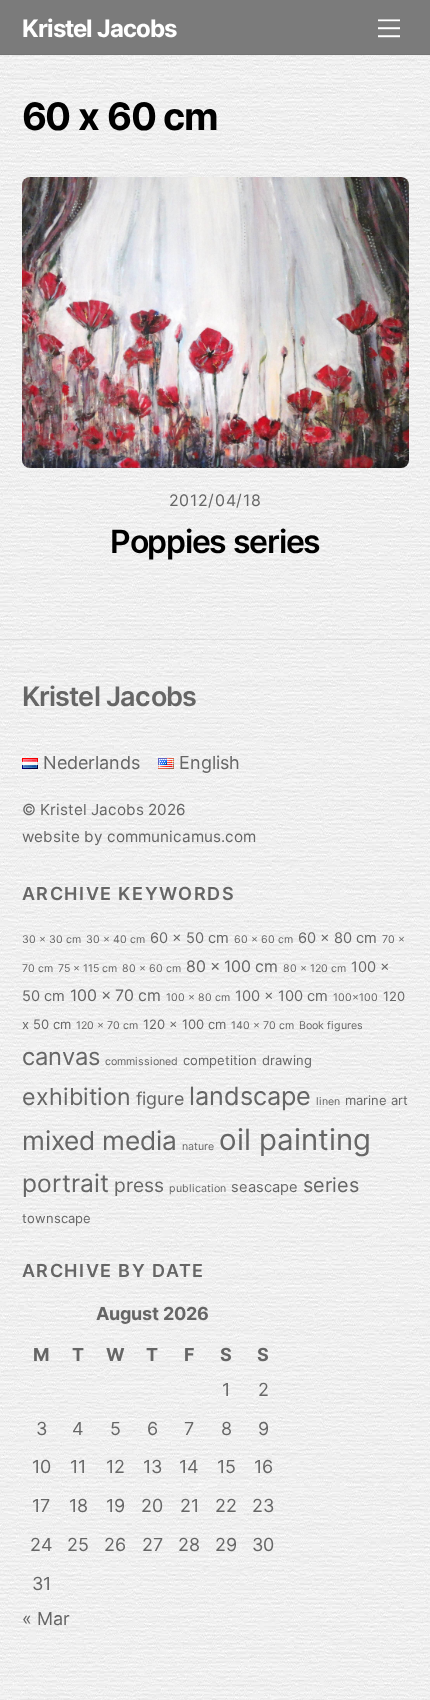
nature (198, 1146)
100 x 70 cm (115, 995)
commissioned (141, 1061)
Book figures (331, 1025)
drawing (287, 1060)
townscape (56, 1218)
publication (197, 1188)
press (139, 1185)
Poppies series (215, 541)
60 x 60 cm (263, 939)
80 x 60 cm (151, 968)
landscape (250, 1096)
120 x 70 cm (107, 1025)
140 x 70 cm (262, 1025)
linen (328, 1101)
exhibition (76, 1096)
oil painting (295, 1139)
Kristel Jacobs (92, 809)
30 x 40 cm (115, 939)
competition (220, 1060)
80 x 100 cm (232, 966)
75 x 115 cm (87, 968)
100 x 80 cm (198, 997)
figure (160, 1098)
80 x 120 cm (314, 968)
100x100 (355, 997)
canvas (61, 1056)
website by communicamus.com (139, 836)
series (331, 1185)
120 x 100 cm (184, 1024)
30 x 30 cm (51, 939)
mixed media (99, 1140)
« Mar (46, 1618)
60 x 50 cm (189, 938)
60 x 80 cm (337, 938)
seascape (264, 1187)
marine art (376, 1100)
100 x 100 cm (281, 996)
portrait (65, 1183)
